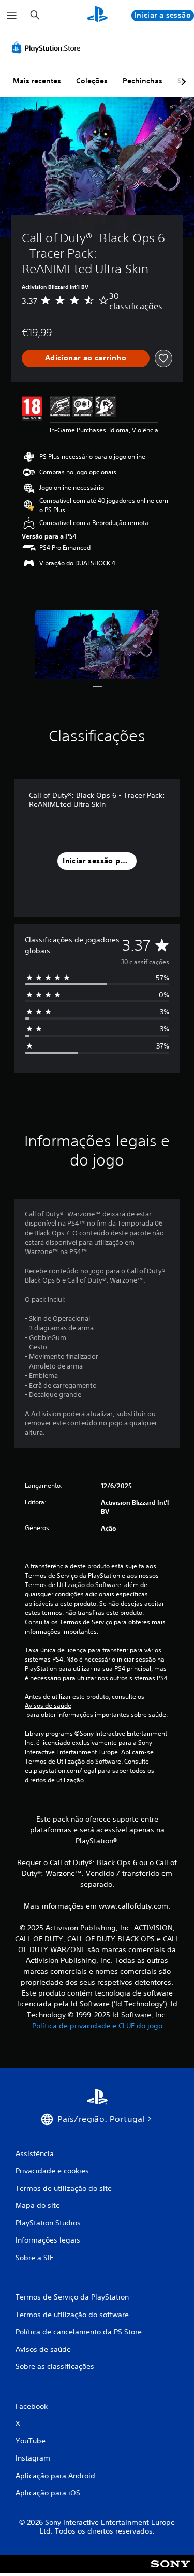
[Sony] (170, 2571)
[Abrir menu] (12, 16)
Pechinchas (143, 81)
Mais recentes (37, 81)
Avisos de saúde (48, 1706)
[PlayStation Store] (48, 48)
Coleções (92, 81)
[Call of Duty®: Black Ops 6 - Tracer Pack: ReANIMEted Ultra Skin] (97, 645)
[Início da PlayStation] (97, 15)
